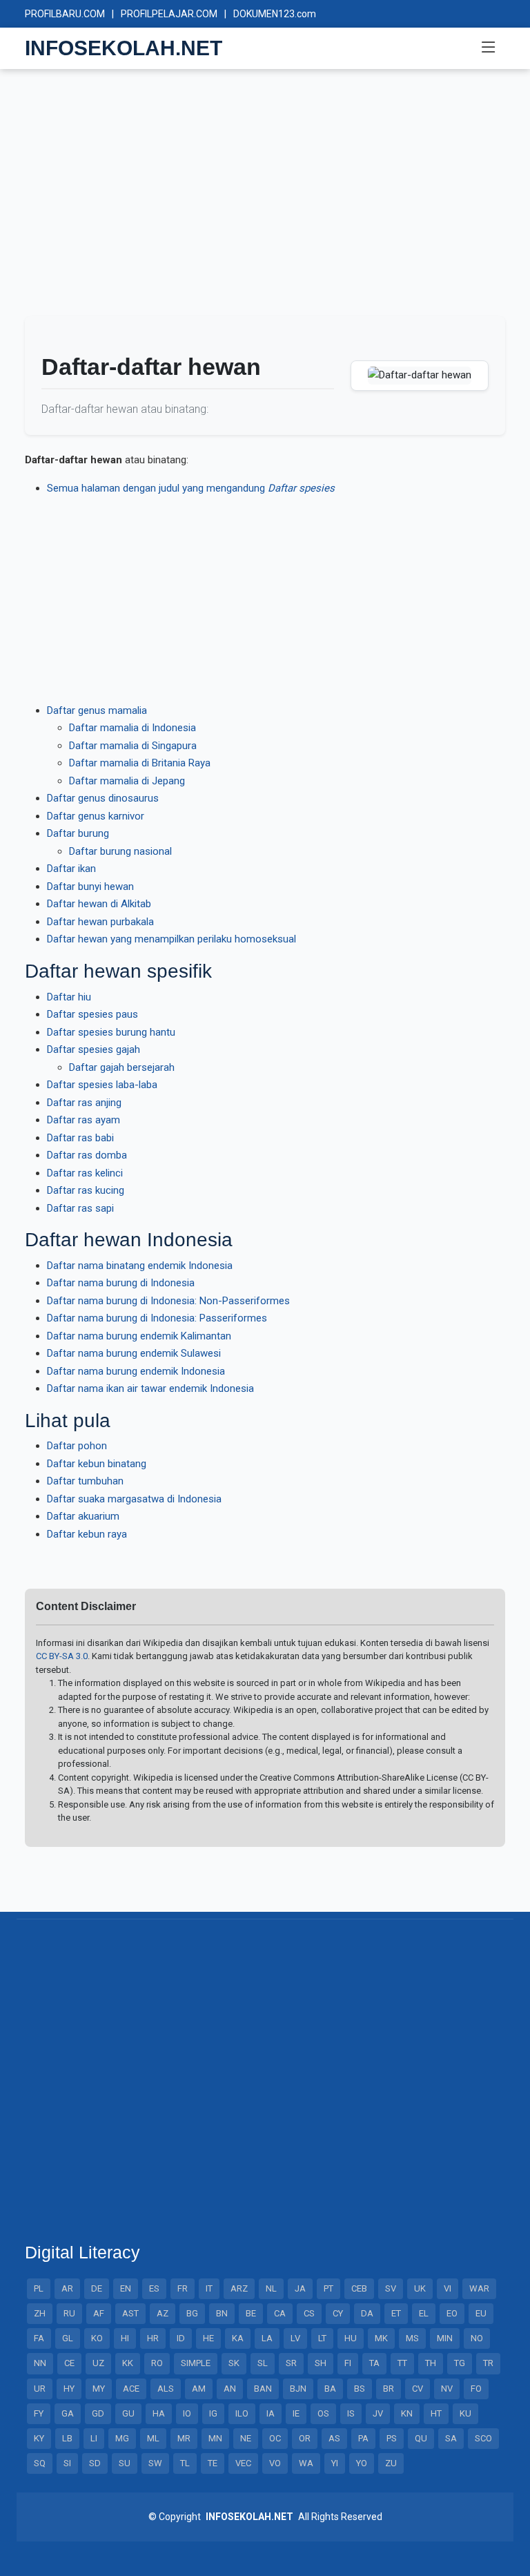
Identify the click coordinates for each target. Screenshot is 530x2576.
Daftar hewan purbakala (100, 922)
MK (381, 2338)
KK (128, 2363)
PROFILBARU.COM (65, 14)
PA (363, 2438)
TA (374, 2363)
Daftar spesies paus (92, 1014)
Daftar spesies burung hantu (111, 1032)
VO (275, 2463)
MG (122, 2438)
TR (488, 2363)
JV (378, 2413)
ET (396, 2313)
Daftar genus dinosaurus (103, 798)
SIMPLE (196, 2363)
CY (338, 2313)
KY (39, 2438)
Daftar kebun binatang (97, 1464)
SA (451, 2438)
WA (306, 2463)
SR (291, 2363)
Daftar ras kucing (86, 1190)
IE (296, 2413)
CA (280, 2313)
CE (69, 2363)
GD (98, 2413)
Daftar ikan (71, 869)
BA (330, 2389)
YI (335, 2463)
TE (213, 2463)
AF (99, 2313)
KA (238, 2338)
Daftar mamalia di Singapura (133, 746)
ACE (131, 2389)
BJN (298, 2389)
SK (234, 2363)
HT (436, 2413)
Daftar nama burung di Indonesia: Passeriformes (157, 1318)
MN (215, 2438)
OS (323, 2413)
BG (192, 2313)
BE (251, 2313)
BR (389, 2389)
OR (305, 2438)
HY (69, 2389)
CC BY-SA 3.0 (62, 1656)
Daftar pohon (77, 1446)
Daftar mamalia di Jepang (127, 781)
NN (40, 2363)
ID (181, 2338)
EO (452, 2313)
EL (424, 2313)
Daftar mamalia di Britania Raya (140, 763)
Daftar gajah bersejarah (122, 1067)
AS (334, 2438)
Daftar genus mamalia (97, 710)
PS (392, 2438)
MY (99, 2389)
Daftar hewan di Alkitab (99, 904)
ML (153, 2438)
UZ (98, 2363)
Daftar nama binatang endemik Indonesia (140, 1266)
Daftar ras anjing (84, 1103)
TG (460, 2363)
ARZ (239, 2288)
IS (351, 2413)
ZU (391, 2463)
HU (351, 2338)
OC (275, 2438)
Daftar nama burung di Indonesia (121, 1283)
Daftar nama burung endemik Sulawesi (134, 1353)
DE (97, 2288)
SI (67, 2463)
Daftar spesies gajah (94, 1049)
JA (300, 2288)
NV (447, 2389)
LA (267, 2338)
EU (481, 2313)
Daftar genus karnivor (96, 816)
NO (477, 2338)
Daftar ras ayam (84, 1120)
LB (67, 2438)
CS (309, 2313)
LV (295, 2338)
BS (360, 2389)
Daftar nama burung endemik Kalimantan (139, 1336)
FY (39, 2413)
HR (153, 2338)
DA (367, 2313)
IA (271, 2413)
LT (322, 2338)
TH (431, 2363)
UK (420, 2288)
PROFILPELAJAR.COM (169, 14)
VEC (243, 2463)
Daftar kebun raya (87, 1534)
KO (97, 2338)
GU (128, 2413)
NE (246, 2438)
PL (39, 2288)
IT (209, 2288)
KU (465, 2413)
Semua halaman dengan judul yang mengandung (191, 488)
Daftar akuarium (83, 1516)
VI (448, 2288)
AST (130, 2313)
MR (184, 2438)
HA (159, 2413)
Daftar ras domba (87, 1155)
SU (125, 2463)
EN (126, 2288)
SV (391, 2288)
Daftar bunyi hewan (90, 887)
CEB (359, 2288)
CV (418, 2389)
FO (476, 2389)
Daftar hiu (69, 997)
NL (271, 2288)
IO (187, 2413)
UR (40, 2389)
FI (348, 2363)
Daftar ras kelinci (85, 1173)
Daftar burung (78, 833)
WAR (479, 2288)
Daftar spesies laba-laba (102, 1085)
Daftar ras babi (80, 1138)
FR (183, 2288)
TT (402, 2363)
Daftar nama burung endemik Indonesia (136, 1371)
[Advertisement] (265, 199)
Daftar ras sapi (80, 1208)
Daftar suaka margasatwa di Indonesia (134, 1499)
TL (185, 2463)
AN (230, 2389)
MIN (445, 2338)
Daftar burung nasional (120, 851)
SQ (40, 2463)
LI (94, 2438)
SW (155, 2463)
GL (68, 2338)
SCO (483, 2438)
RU (69, 2313)
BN (222, 2313)
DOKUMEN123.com (275, 14)
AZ (163, 2313)
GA (68, 2413)
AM (199, 2389)
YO (362, 2463)
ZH (40, 2313)
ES (154, 2288)
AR (67, 2288)
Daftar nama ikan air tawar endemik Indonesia (150, 1388)
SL (263, 2363)
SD (95, 2463)
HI (125, 2338)
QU (421, 2438)
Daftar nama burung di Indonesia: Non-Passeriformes (168, 1301)
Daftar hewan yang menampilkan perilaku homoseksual (171, 939)
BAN (263, 2389)
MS (412, 2338)
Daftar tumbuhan (85, 1481)
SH (321, 2363)
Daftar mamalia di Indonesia (132, 728)
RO (157, 2363)
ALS (166, 2389)
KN (407, 2413)
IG (213, 2413)
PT (328, 2288)
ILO (242, 2413)
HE (208, 2338)
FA (39, 2338)
